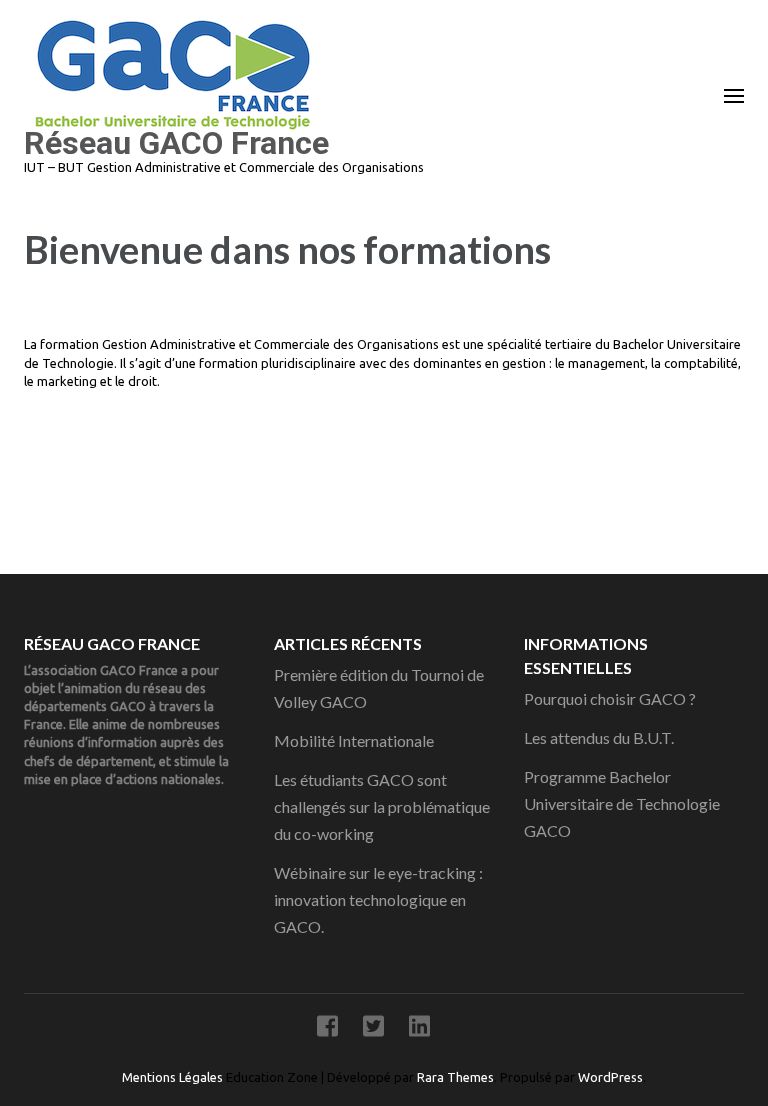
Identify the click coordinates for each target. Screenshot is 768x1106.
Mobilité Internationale (354, 740)
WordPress (610, 1077)
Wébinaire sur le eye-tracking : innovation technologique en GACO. (378, 899)
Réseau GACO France (176, 143)
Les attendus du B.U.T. (599, 737)
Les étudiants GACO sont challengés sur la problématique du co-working (382, 806)
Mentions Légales (174, 1077)
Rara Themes (455, 1077)
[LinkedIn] (419, 1029)
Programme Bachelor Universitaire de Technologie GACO (622, 803)
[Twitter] (373, 1029)
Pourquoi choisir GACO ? (610, 698)
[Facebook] (327, 1029)
